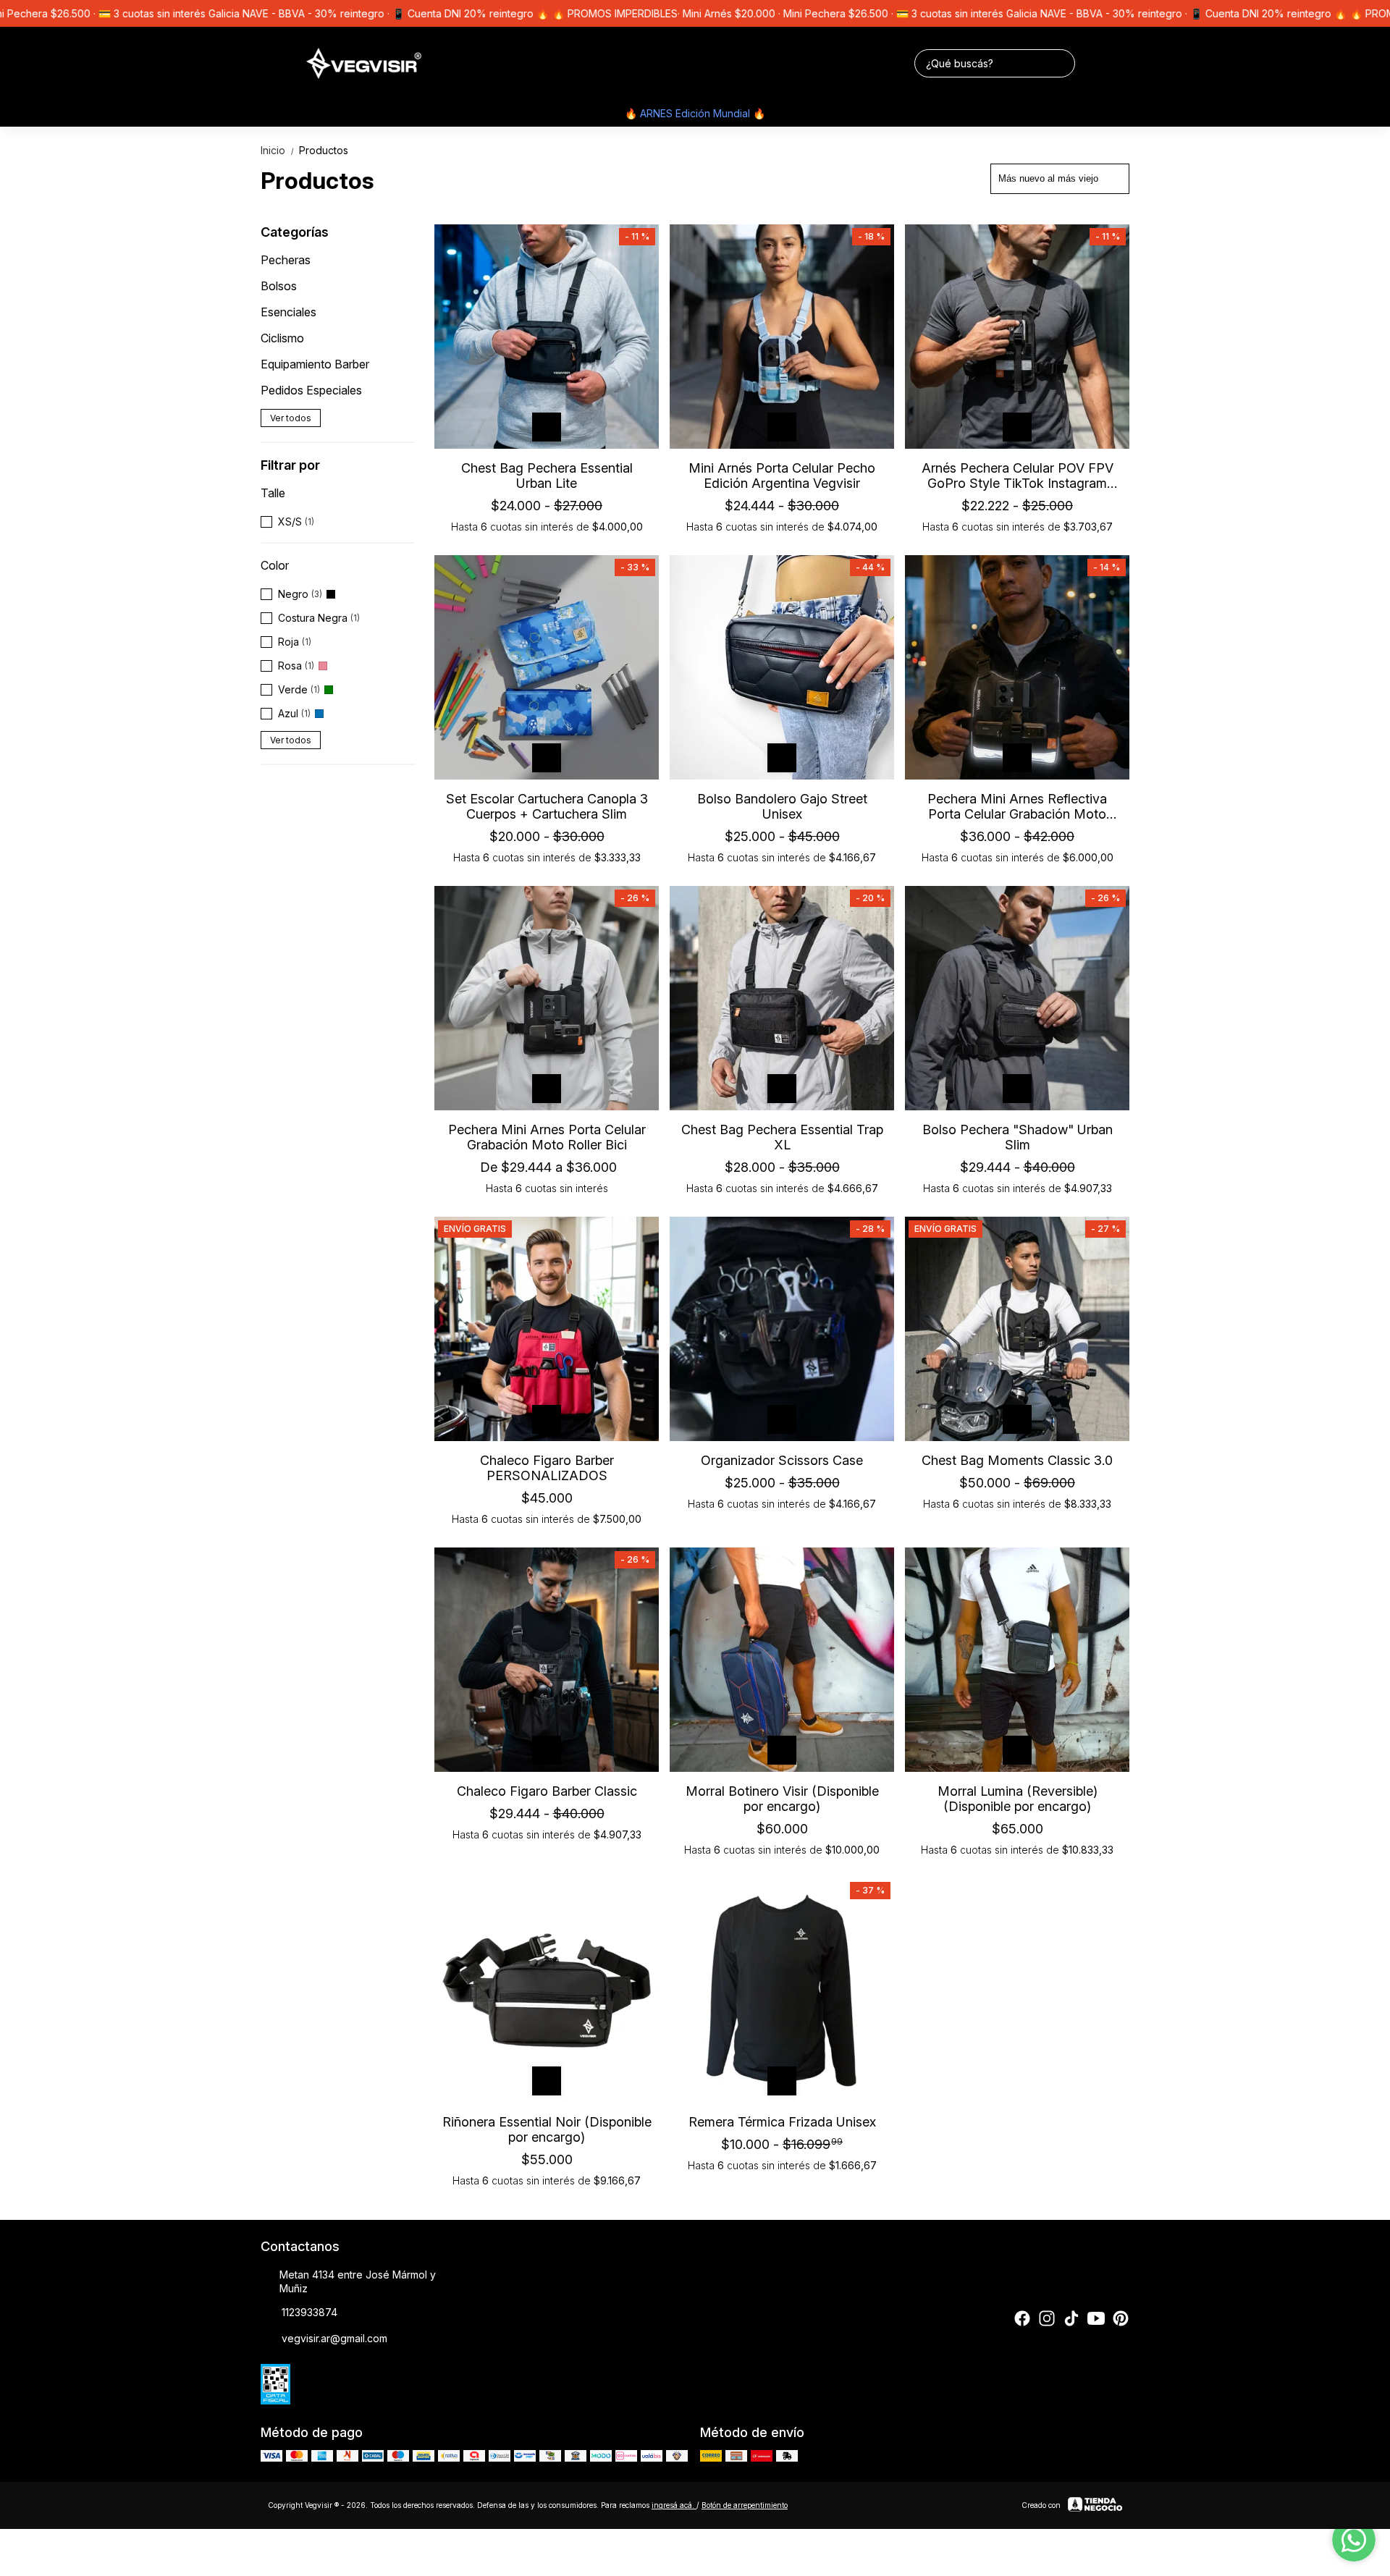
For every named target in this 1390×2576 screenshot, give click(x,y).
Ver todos (291, 418)
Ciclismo (282, 338)
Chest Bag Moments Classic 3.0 (1017, 1460)
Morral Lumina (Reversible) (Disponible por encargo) (1018, 1799)
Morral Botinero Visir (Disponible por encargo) (782, 1799)
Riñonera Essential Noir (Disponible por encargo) (547, 2129)
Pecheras (286, 260)
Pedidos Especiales (311, 390)
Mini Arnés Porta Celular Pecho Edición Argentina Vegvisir (782, 476)
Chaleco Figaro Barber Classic (547, 1791)
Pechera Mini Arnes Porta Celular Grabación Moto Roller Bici (547, 1137)
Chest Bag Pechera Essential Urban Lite (547, 476)
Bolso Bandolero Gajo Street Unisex (782, 806)
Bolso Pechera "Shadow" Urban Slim (1018, 1137)
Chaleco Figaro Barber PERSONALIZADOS (547, 1468)
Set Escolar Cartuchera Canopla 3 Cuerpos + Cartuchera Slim (547, 806)
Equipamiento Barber (315, 364)
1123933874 (309, 2312)
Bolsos (279, 286)
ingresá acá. (674, 2505)
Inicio (278, 150)
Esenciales (288, 312)
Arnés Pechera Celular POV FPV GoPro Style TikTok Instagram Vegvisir (1018, 476)
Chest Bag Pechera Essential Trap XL (782, 1137)
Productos (324, 150)
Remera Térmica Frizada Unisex (782, 2122)
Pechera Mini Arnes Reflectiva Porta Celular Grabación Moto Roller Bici (1017, 806)
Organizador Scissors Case (782, 1460)
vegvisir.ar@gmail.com (334, 2338)
